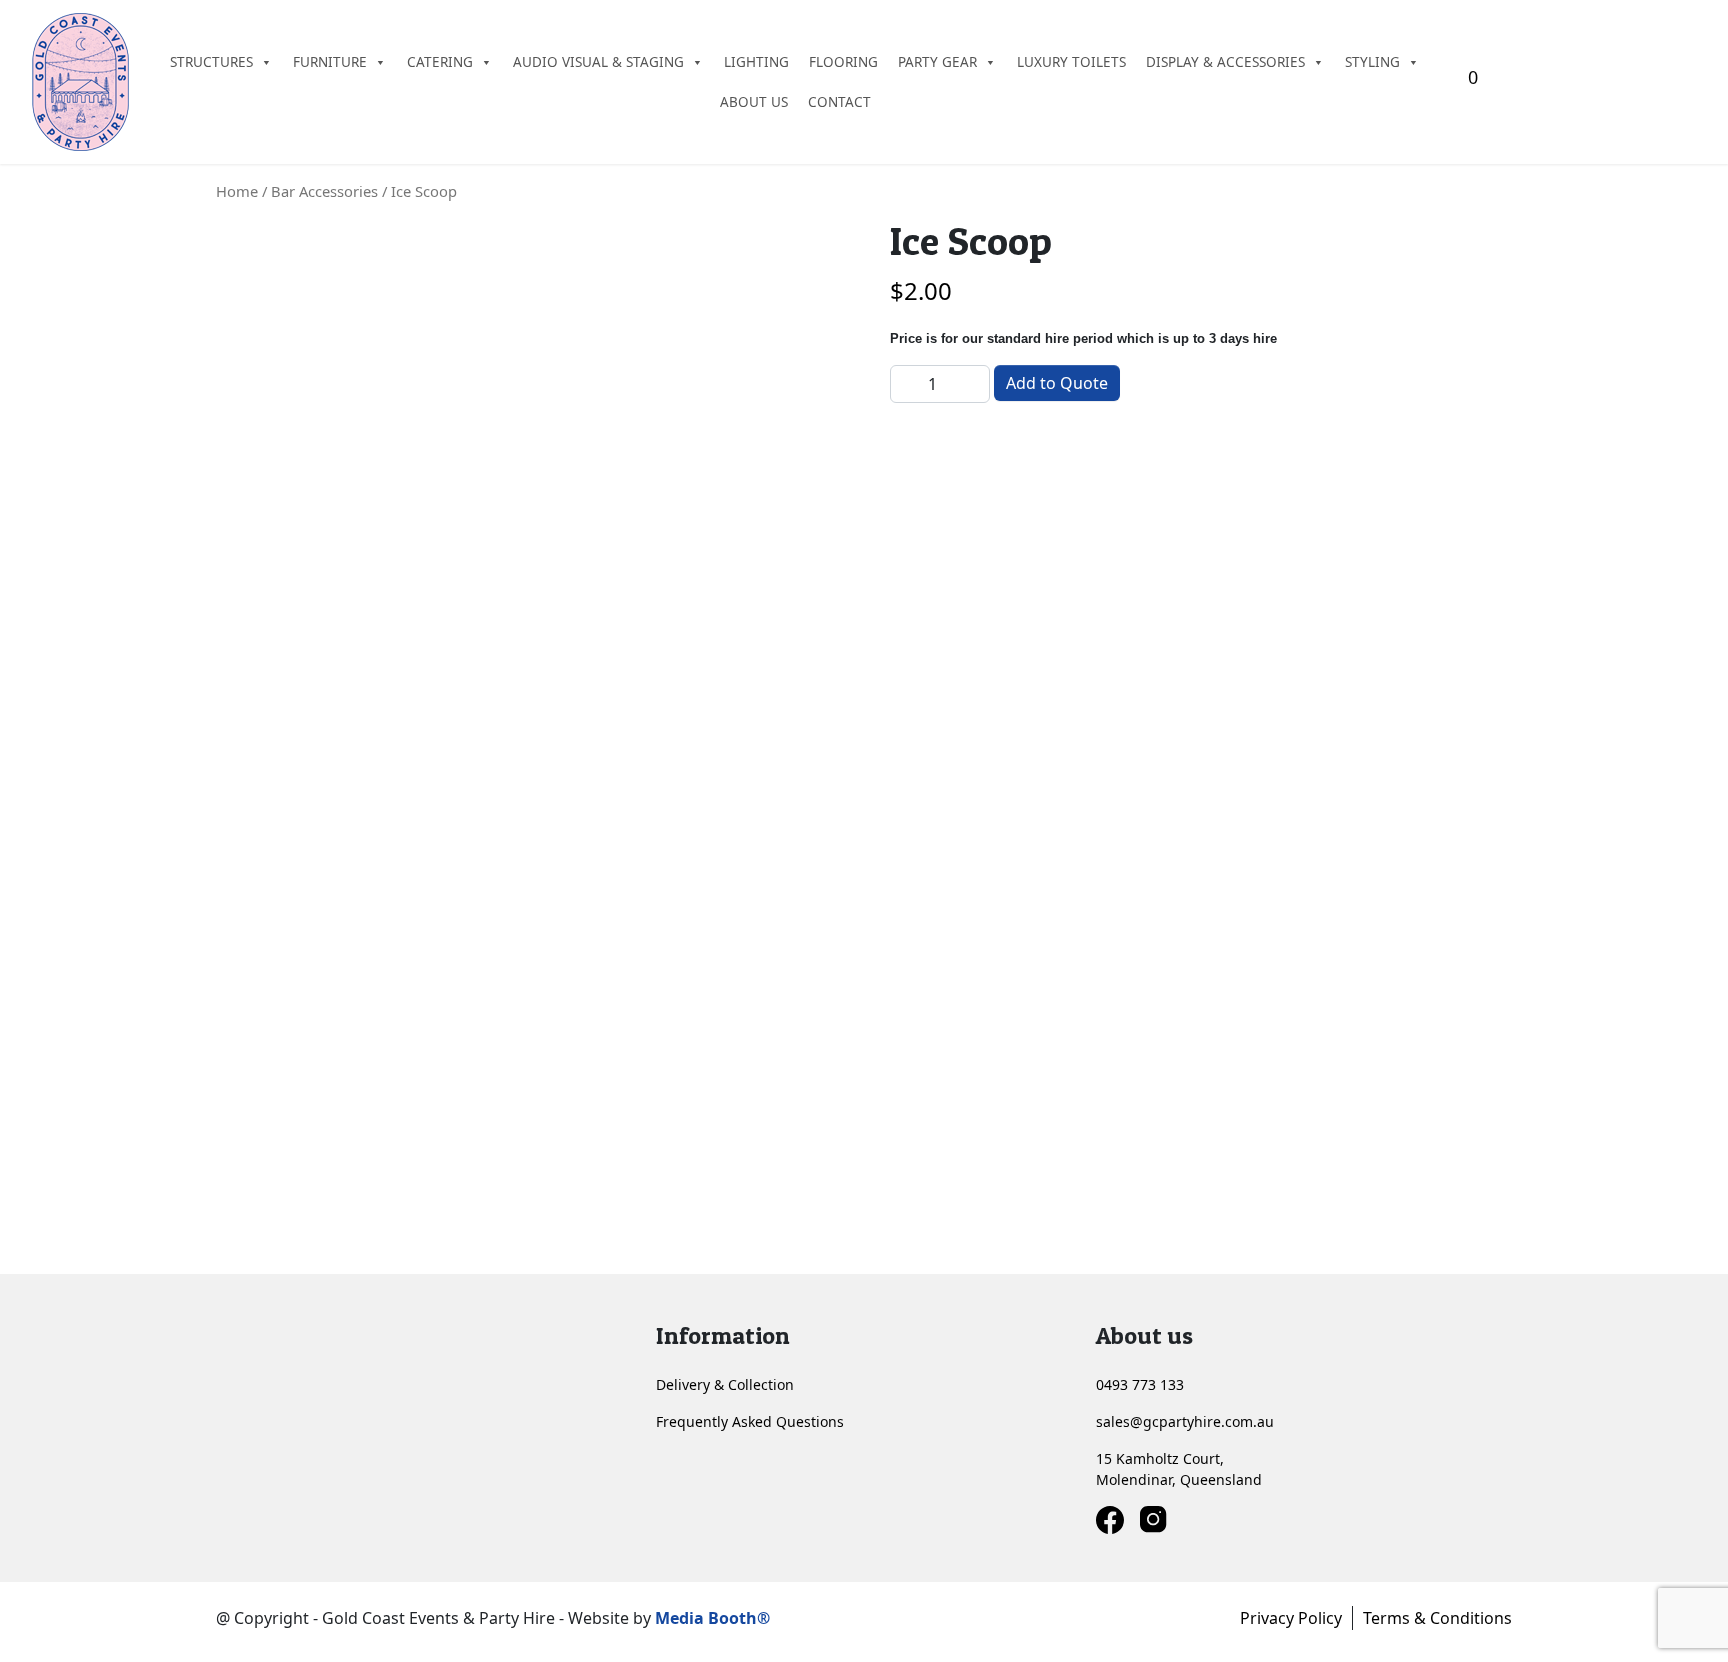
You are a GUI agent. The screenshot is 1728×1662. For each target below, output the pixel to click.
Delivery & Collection (725, 1384)
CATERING (440, 62)
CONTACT (839, 102)
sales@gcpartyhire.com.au (1185, 1421)
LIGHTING (756, 62)
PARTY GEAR (937, 62)
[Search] (1691, 82)
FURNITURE (330, 62)
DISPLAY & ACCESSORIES (1225, 62)
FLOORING (843, 62)
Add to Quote (1057, 383)
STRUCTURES (211, 62)
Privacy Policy (1291, 1618)
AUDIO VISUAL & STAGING (598, 62)
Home (237, 191)
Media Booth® (714, 1618)
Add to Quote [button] (304, 1213)
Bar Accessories (324, 191)
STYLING (1372, 62)
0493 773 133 (1140, 1384)
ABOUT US (754, 102)
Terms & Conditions (1437, 1618)
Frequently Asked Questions (750, 1421)
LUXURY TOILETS (1071, 62)
